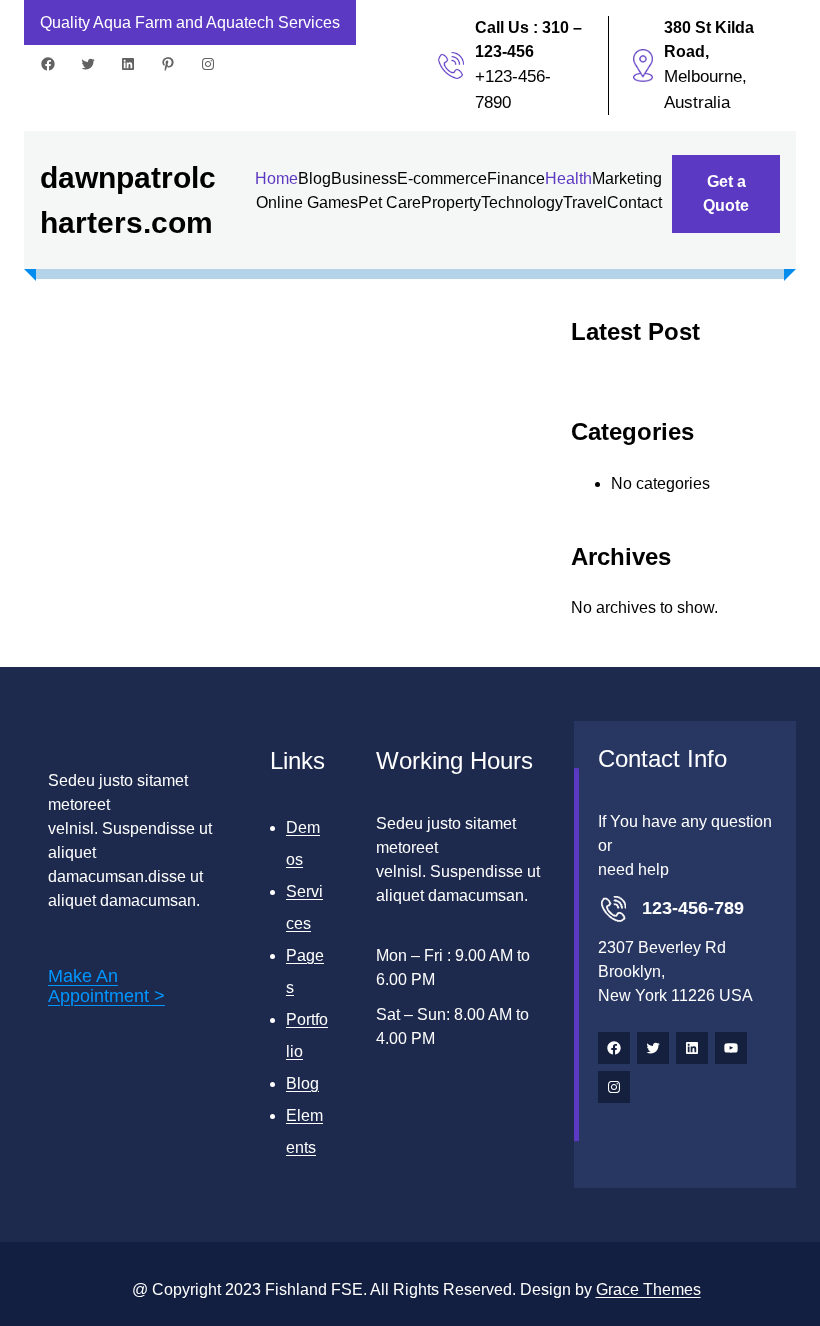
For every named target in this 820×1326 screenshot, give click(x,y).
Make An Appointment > (106, 986)
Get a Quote (726, 193)
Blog (302, 1083)
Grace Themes (648, 1289)
